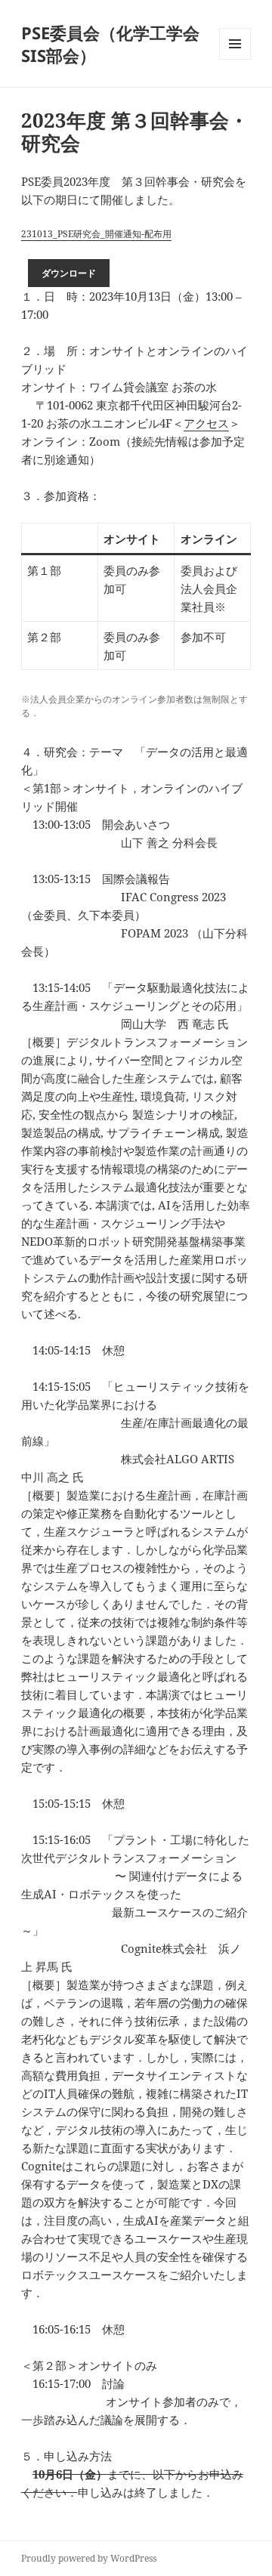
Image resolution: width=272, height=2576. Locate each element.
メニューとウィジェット (235, 59)
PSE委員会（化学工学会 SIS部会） (110, 44)
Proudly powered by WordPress (89, 2558)
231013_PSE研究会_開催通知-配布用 (96, 234)
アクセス (206, 423)
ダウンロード (69, 273)
